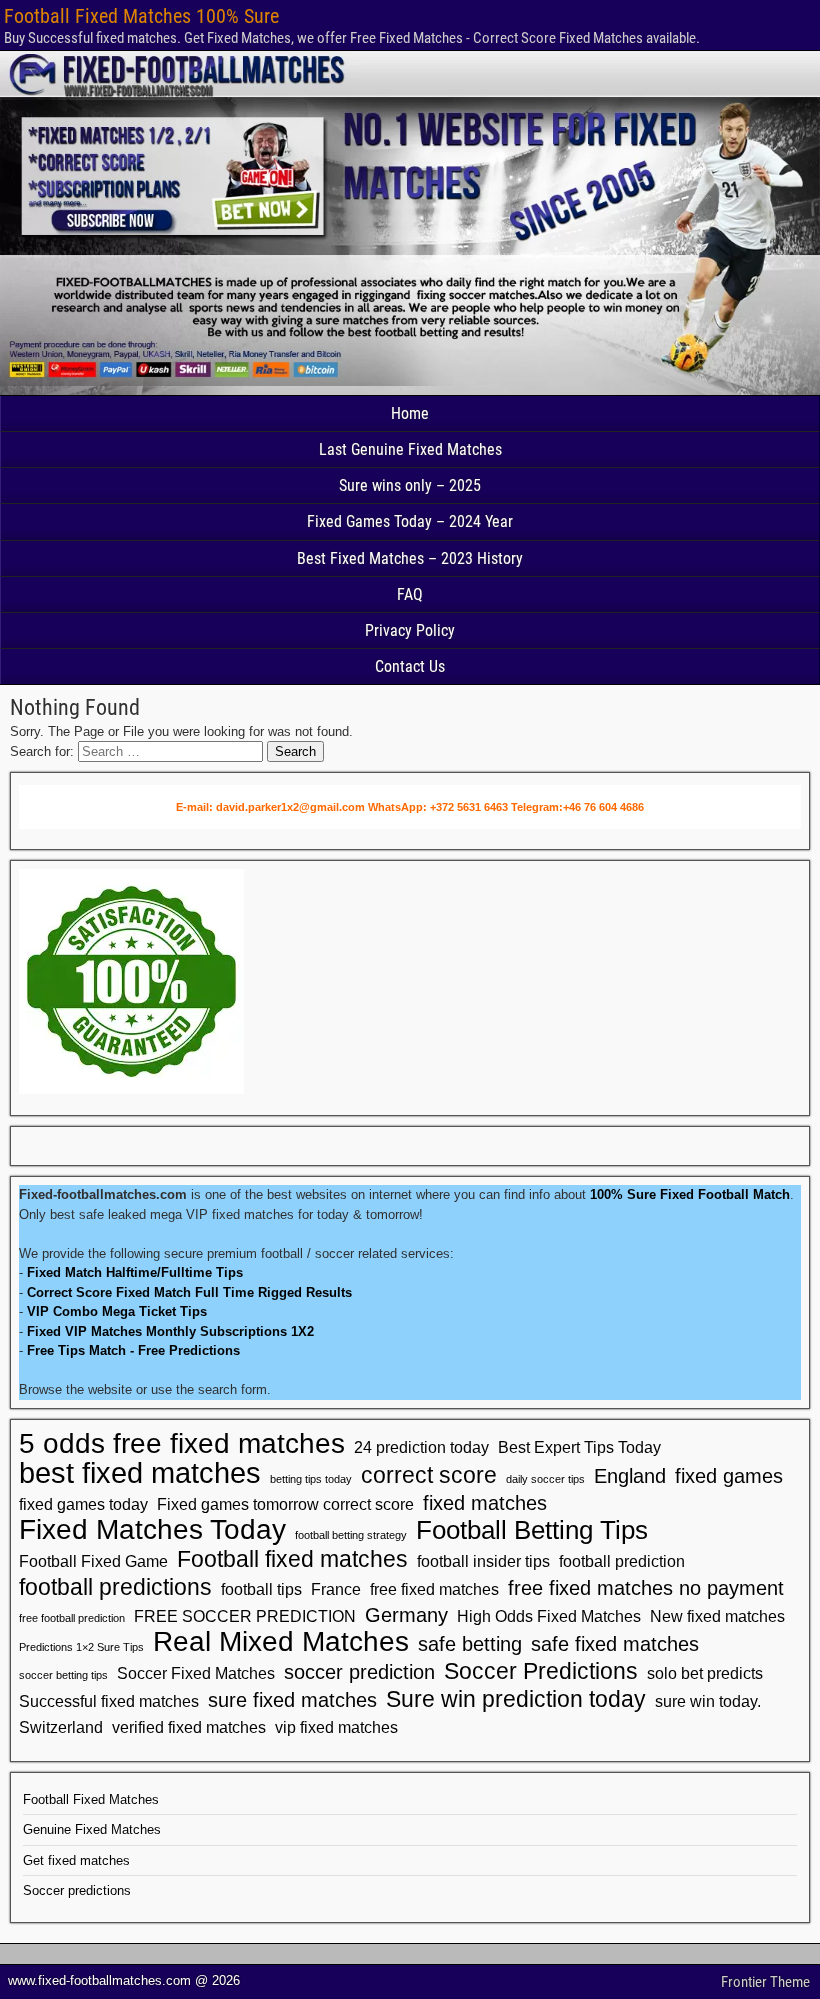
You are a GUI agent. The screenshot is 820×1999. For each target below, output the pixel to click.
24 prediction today (421, 1447)
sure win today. (708, 1701)
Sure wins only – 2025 (410, 485)
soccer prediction (359, 1672)
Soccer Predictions (541, 1671)
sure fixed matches (292, 1700)
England (630, 1476)
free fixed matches (434, 1589)
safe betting (470, 1644)
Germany (406, 1615)
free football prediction (72, 1618)
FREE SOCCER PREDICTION (245, 1616)
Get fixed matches (76, 1860)
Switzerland (61, 1727)
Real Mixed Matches (281, 1642)
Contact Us (410, 666)
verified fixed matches (189, 1727)
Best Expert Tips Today (579, 1447)
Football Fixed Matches (91, 1799)
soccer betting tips (63, 1675)
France (336, 1589)
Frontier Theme (765, 1982)
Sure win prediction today (516, 1699)
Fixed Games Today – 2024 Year (410, 521)
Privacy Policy (410, 630)
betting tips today (311, 1479)
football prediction (622, 1561)
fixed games (729, 1476)
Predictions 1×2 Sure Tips (81, 1647)
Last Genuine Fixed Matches (410, 449)
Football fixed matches (292, 1559)
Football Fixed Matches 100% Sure (141, 16)
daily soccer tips (545, 1479)
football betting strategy (351, 1535)
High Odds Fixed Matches (549, 1616)
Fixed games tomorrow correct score (285, 1504)
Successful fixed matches (109, 1701)
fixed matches (485, 1503)
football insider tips (483, 1561)
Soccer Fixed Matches (196, 1673)
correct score (429, 1475)
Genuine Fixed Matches (92, 1829)
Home (410, 413)
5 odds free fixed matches (182, 1444)
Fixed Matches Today (152, 1530)
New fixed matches (717, 1616)
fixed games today (83, 1504)
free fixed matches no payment (646, 1588)
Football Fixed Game (93, 1561)
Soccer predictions (77, 1890)
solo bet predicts (705, 1673)
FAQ (410, 594)
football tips (261, 1589)
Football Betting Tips (532, 1530)
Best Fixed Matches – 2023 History (410, 558)
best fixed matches (140, 1473)
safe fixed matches (615, 1644)
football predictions (115, 1587)
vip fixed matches (336, 1727)
